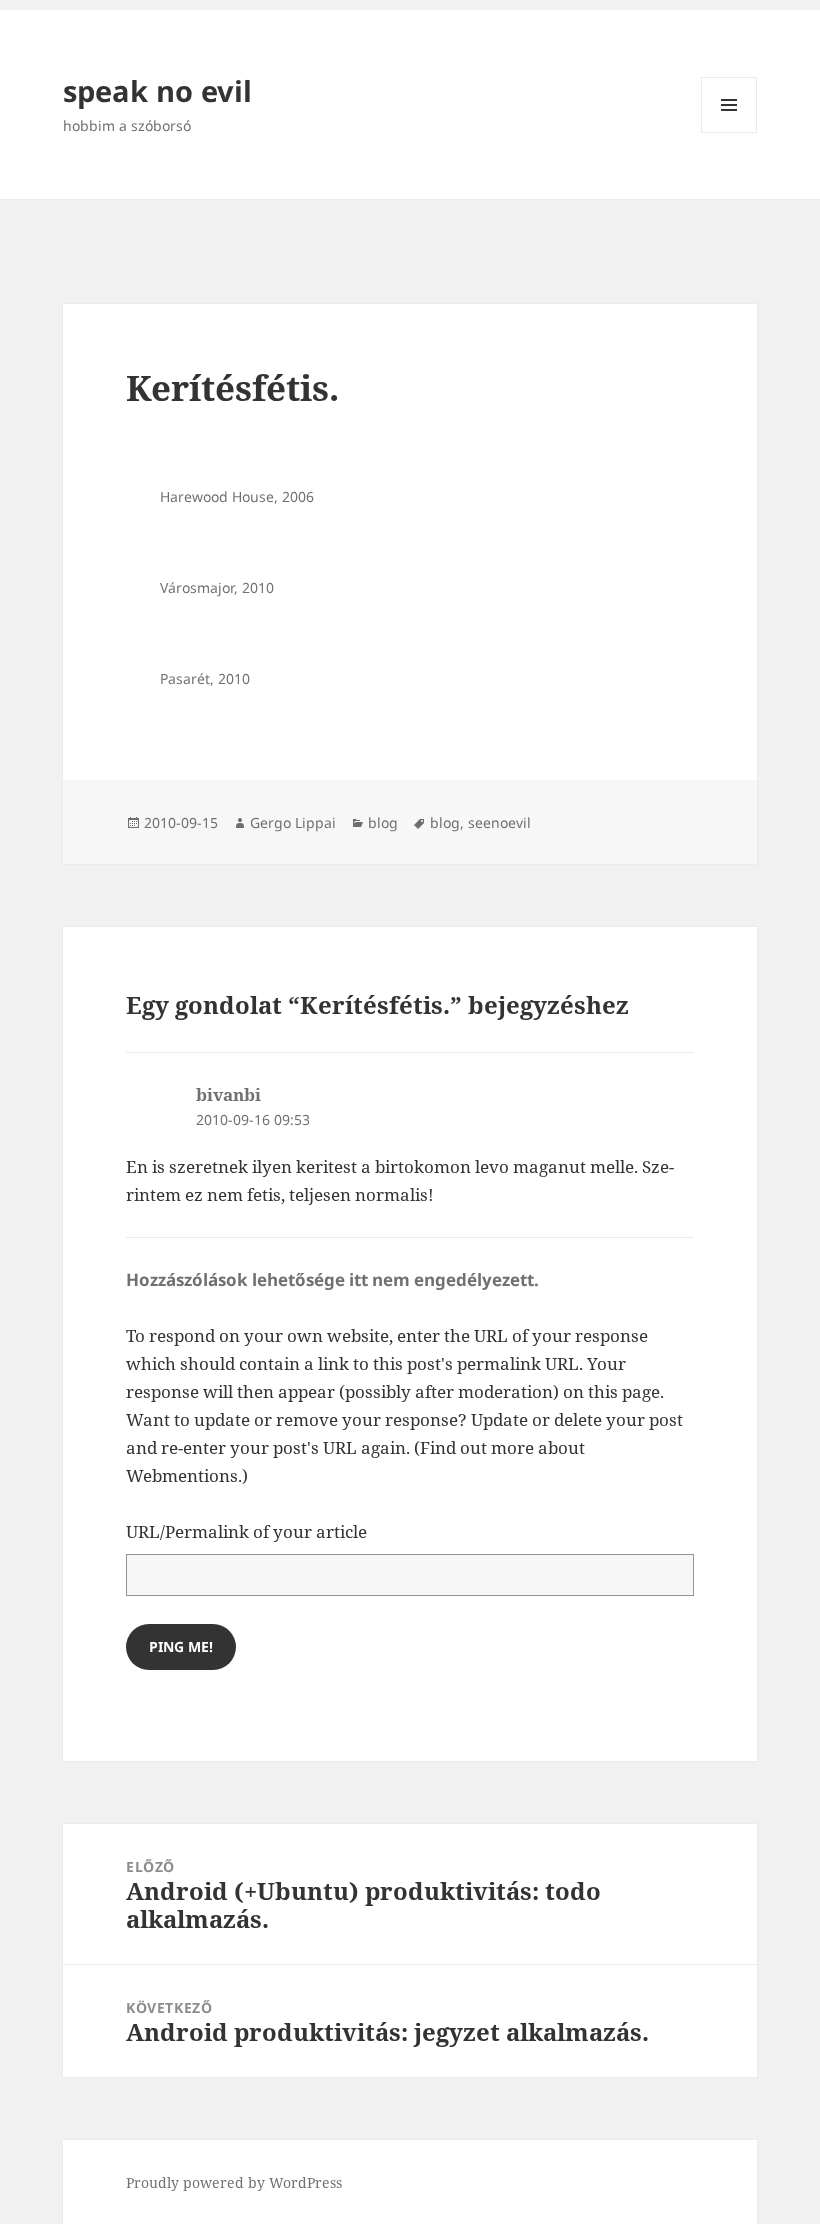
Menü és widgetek (729, 132)
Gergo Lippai (293, 822)
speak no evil (157, 90)
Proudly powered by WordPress (234, 2182)
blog (383, 822)
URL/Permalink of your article (246, 1531)
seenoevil (499, 822)
